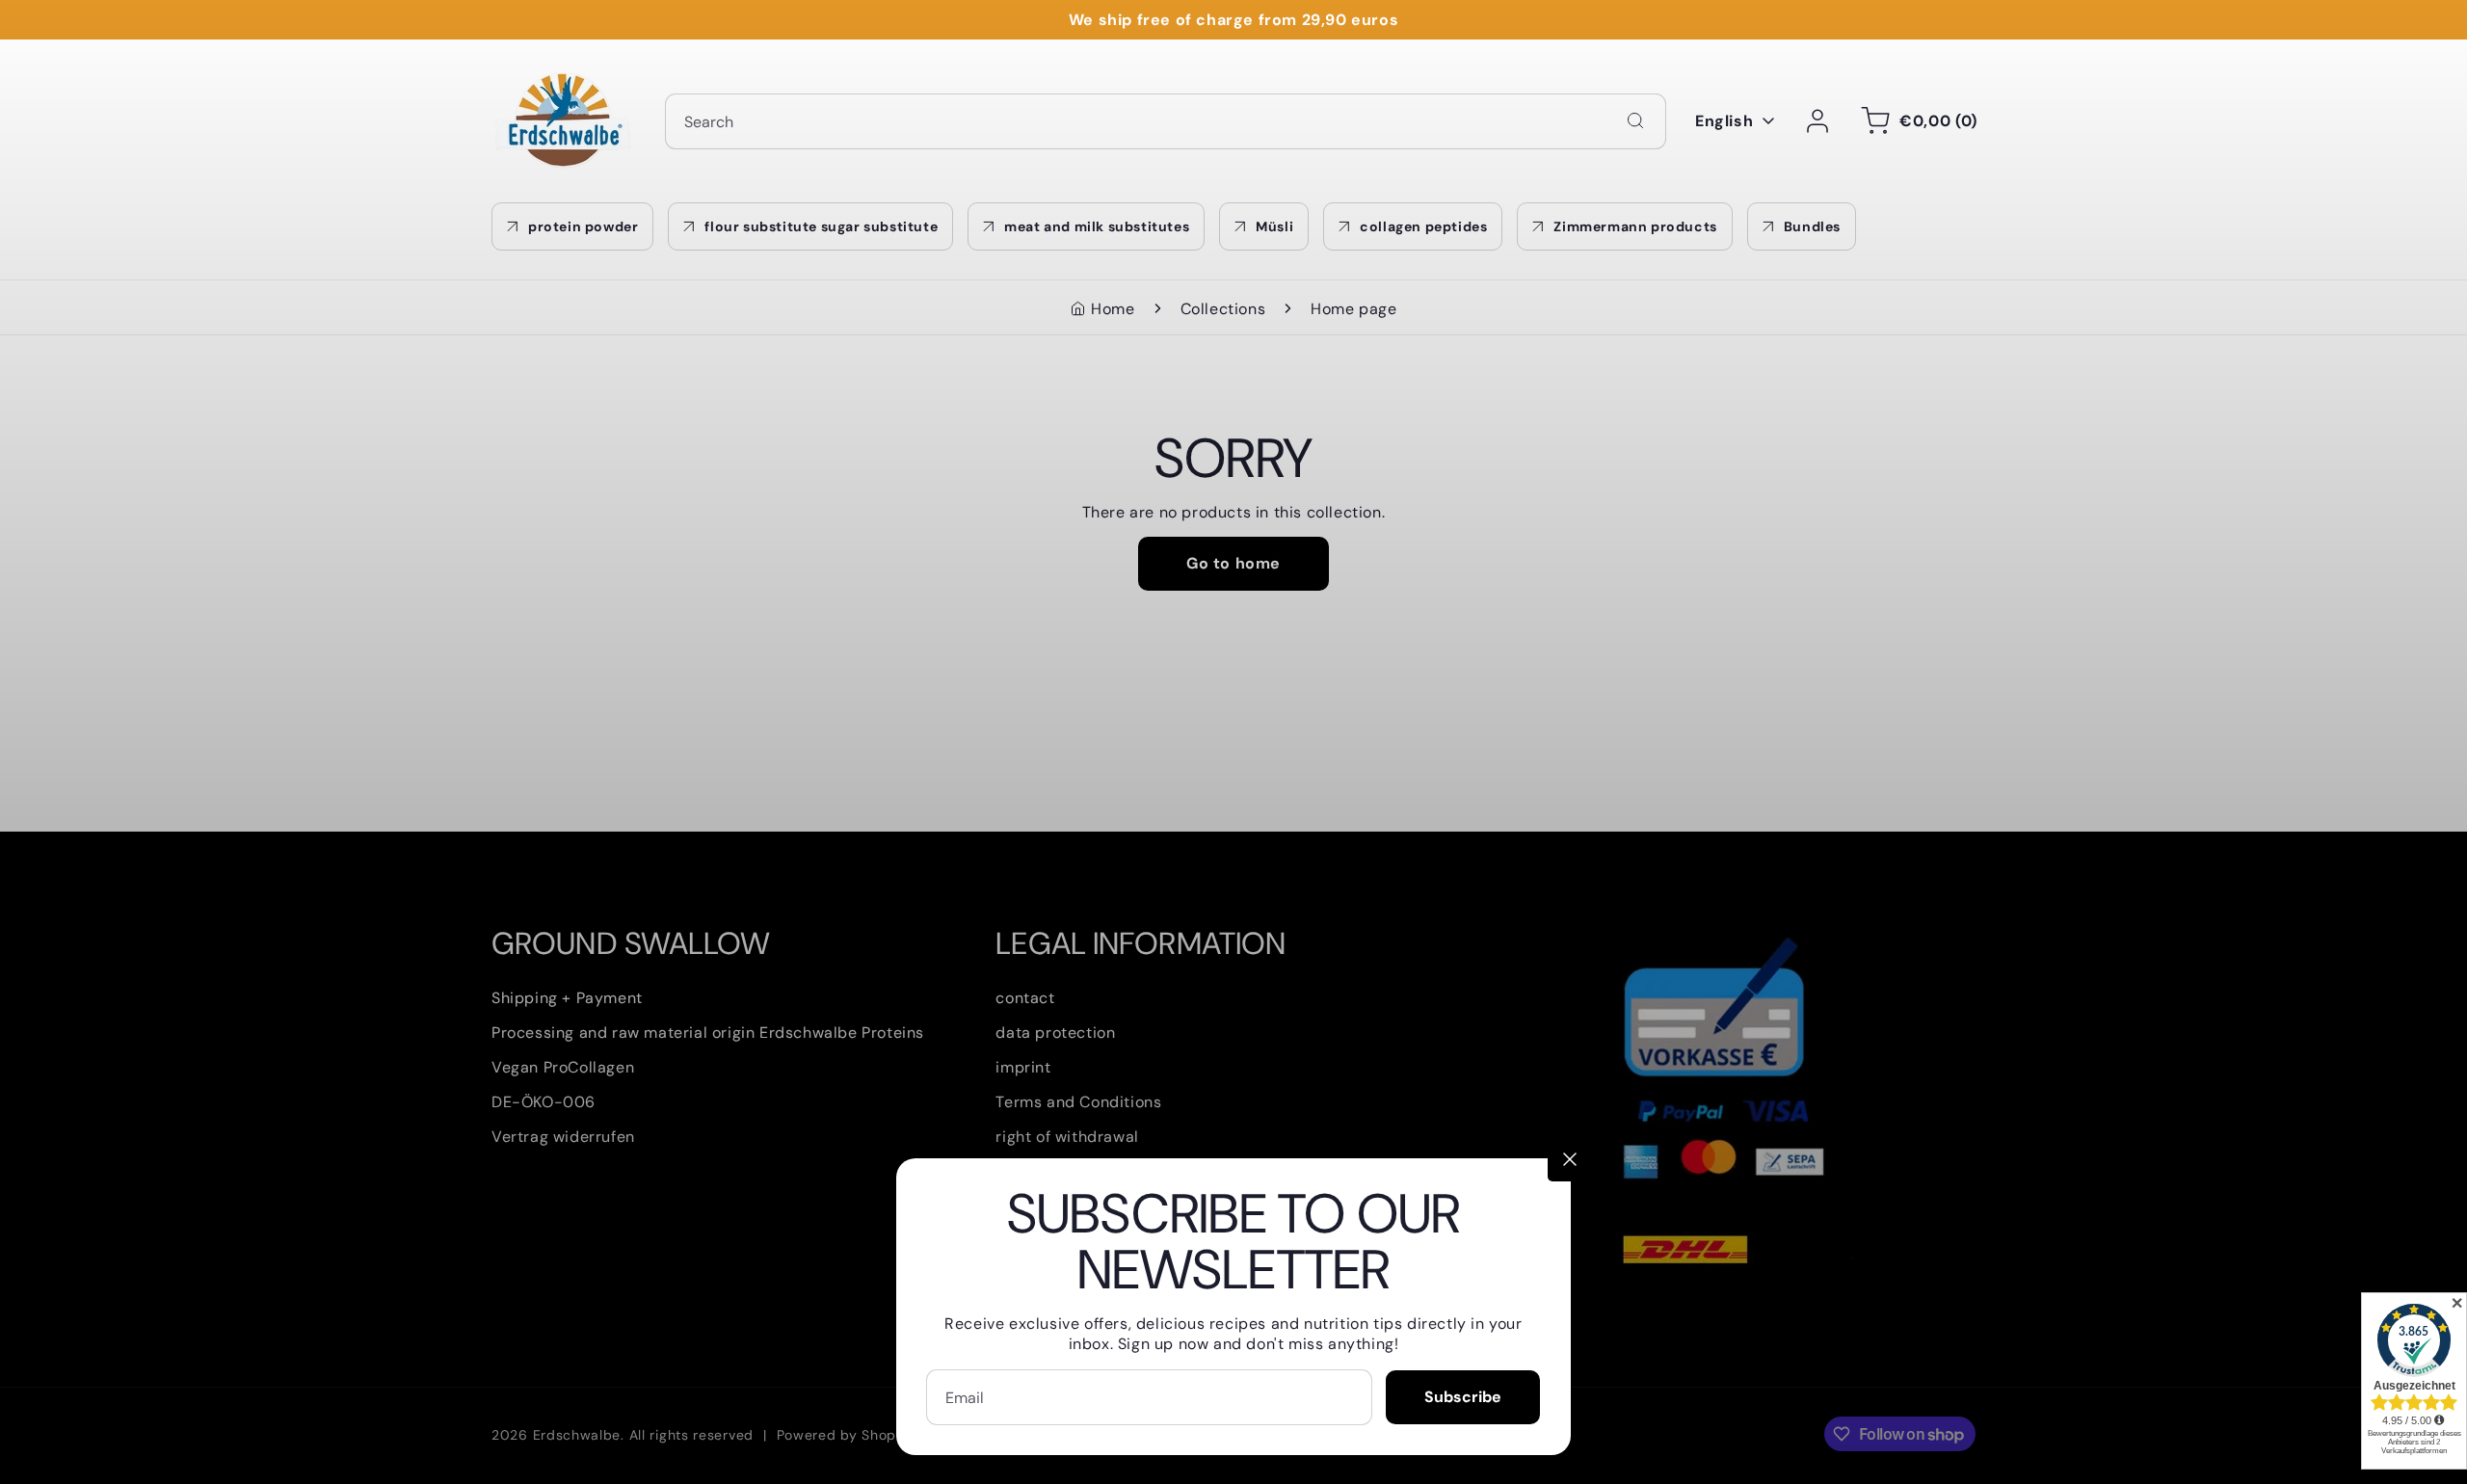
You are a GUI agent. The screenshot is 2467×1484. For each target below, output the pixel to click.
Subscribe (1463, 1397)
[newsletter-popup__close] (1570, 1159)
